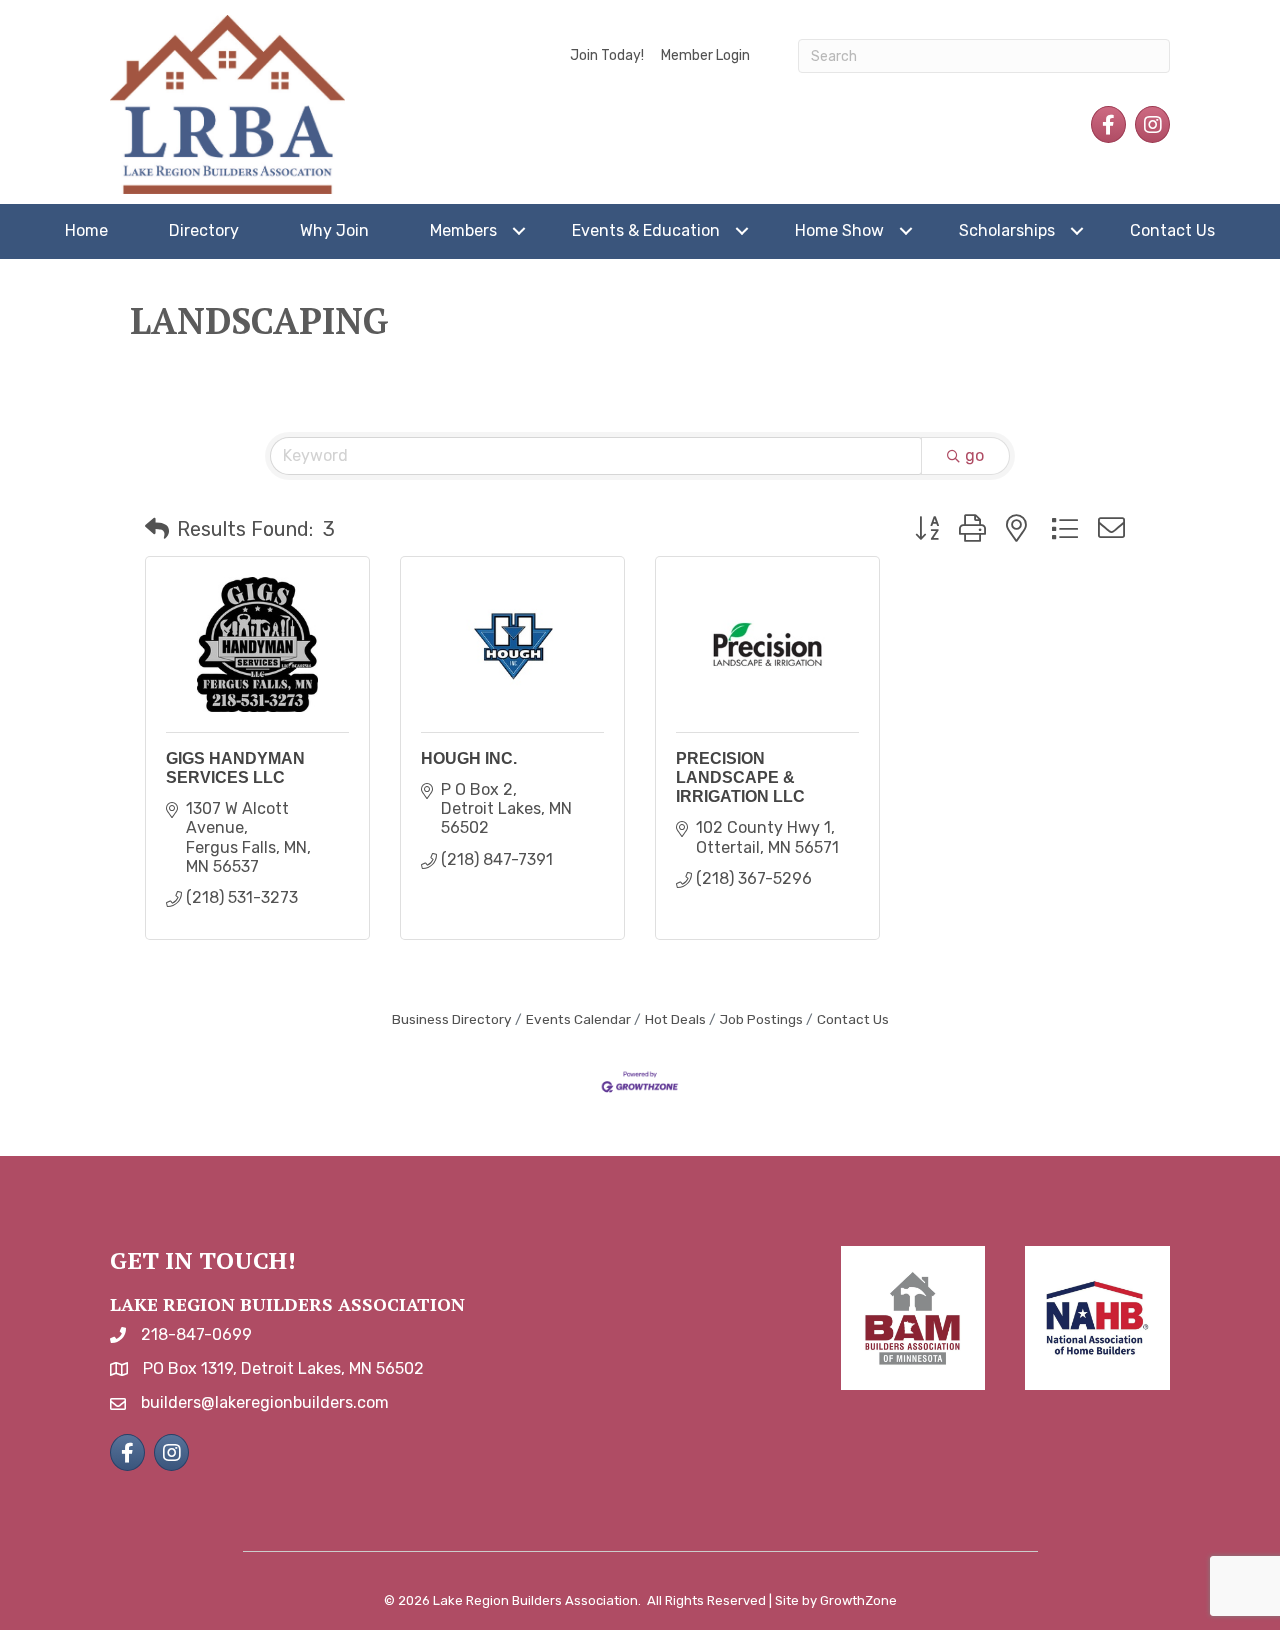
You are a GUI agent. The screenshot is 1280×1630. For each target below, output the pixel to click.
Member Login (705, 55)
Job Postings (761, 1019)
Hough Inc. (469, 758)
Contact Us (1172, 230)
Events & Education (646, 230)
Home (86, 230)
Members (463, 230)
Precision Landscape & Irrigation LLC (740, 777)
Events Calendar (578, 1019)
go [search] (974, 455)
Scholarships (1007, 230)
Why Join (334, 230)
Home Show (839, 230)
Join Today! (607, 55)
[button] (157, 529)
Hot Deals (675, 1019)
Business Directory (452, 1019)
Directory (204, 230)
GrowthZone (858, 1600)
